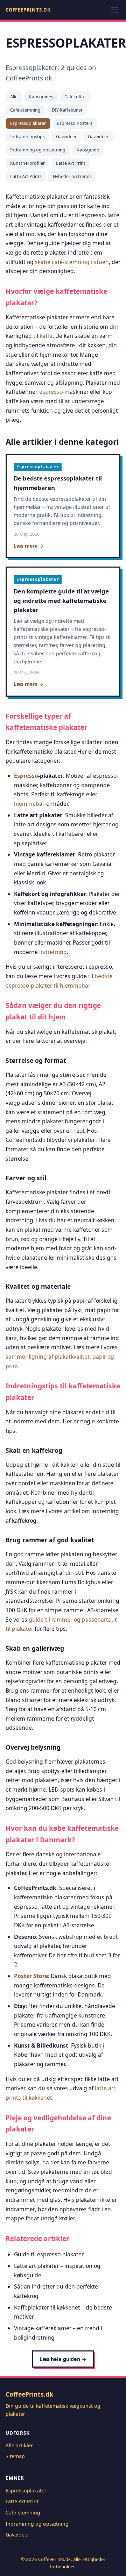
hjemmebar (29, 804)
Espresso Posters (75, 123)
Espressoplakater (28, 123)
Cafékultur (75, 97)
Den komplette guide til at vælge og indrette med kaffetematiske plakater (61, 601)
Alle (14, 97)
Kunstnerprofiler (27, 163)
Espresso (26, 776)
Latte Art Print (71, 163)
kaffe (46, 336)
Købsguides (41, 97)
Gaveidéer (98, 137)
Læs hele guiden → (63, 2359)
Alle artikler (19, 2445)
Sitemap (15, 2456)
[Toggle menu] (114, 10)
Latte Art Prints (26, 176)
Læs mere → (29, 546)
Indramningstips (27, 137)
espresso (51, 392)
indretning (53, 952)
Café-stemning (25, 110)
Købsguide (88, 150)
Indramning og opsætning (38, 150)
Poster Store (31, 1976)
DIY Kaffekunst (67, 110)
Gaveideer (66, 137)
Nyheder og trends (72, 176)
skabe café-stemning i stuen (72, 262)
